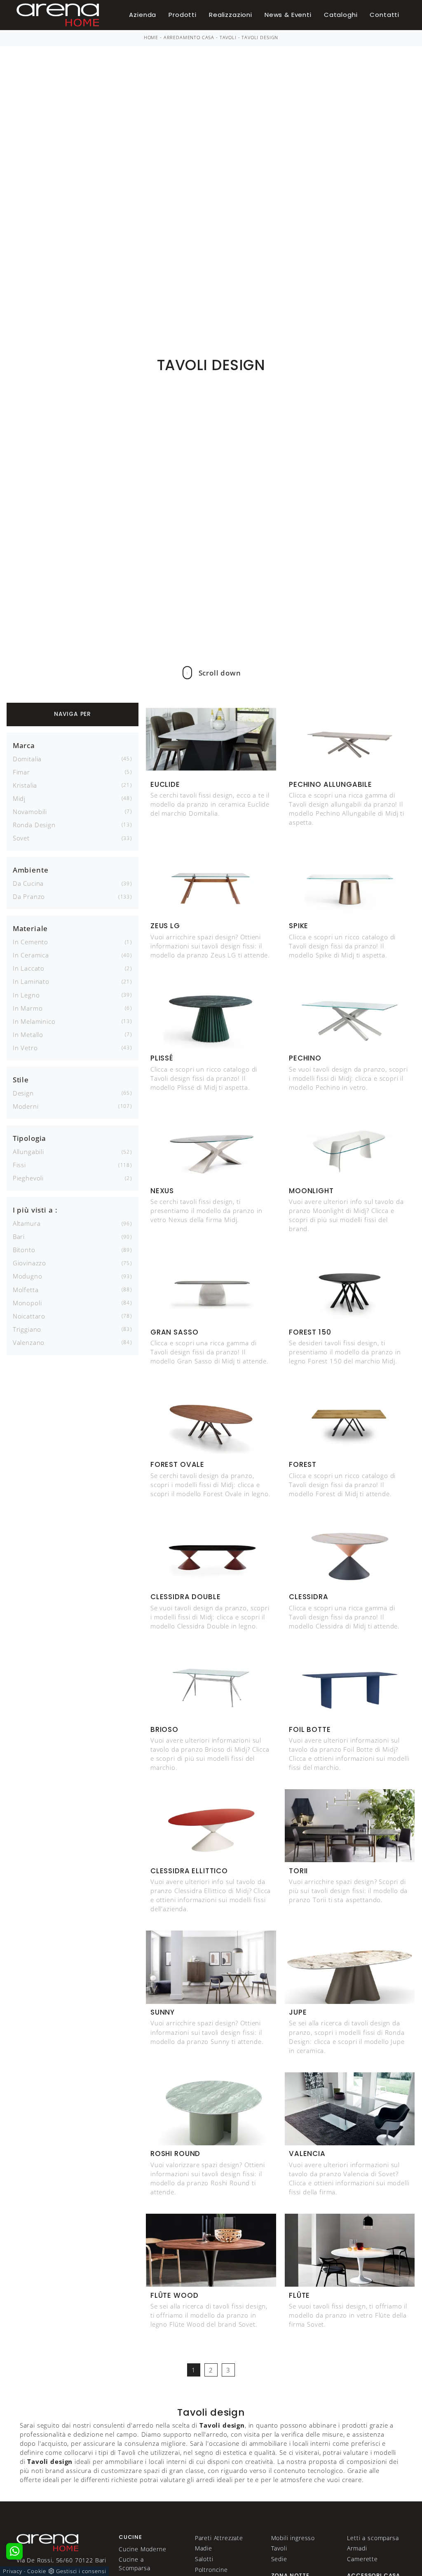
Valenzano (29, 1342)
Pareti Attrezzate (219, 2538)
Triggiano (27, 1329)
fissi (19, 1165)
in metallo (28, 1035)
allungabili (28, 1152)
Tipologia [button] (30, 1138)
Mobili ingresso (293, 2538)
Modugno (28, 1276)
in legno (26, 995)
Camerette (362, 2559)
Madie (204, 2548)
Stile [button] (21, 1080)
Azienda (143, 15)
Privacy (13, 2571)
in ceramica (31, 955)
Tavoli (228, 38)
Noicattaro (29, 1316)
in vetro (25, 1048)
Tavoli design (260, 38)
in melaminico (34, 1021)
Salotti (204, 2559)
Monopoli (27, 1303)
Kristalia (25, 785)
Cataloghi (341, 15)
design (23, 1093)
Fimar (21, 772)
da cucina (28, 883)
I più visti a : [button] (35, 1210)
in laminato (31, 981)
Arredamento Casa (189, 38)
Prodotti (183, 15)
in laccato (29, 968)
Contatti (384, 15)
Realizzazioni (231, 15)
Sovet (21, 838)
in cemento (30, 942)
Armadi (357, 2548)
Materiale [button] (30, 928)
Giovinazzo (29, 1263)
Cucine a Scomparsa (135, 2563)
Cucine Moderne (143, 2549)
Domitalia (27, 759)
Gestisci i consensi (81, 2571)
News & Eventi (288, 15)
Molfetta (26, 1290)
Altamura (27, 1223)
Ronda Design (34, 825)
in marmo (28, 1008)
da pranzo (29, 896)
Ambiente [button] (31, 870)
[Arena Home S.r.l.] (47, 2542)
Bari (19, 1236)
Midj (19, 798)
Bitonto (24, 1250)
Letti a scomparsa (373, 2538)
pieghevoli (28, 1178)
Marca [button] (24, 745)
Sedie (279, 2559)
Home (151, 38)
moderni (26, 1106)
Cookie (36, 2571)
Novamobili (30, 812)
